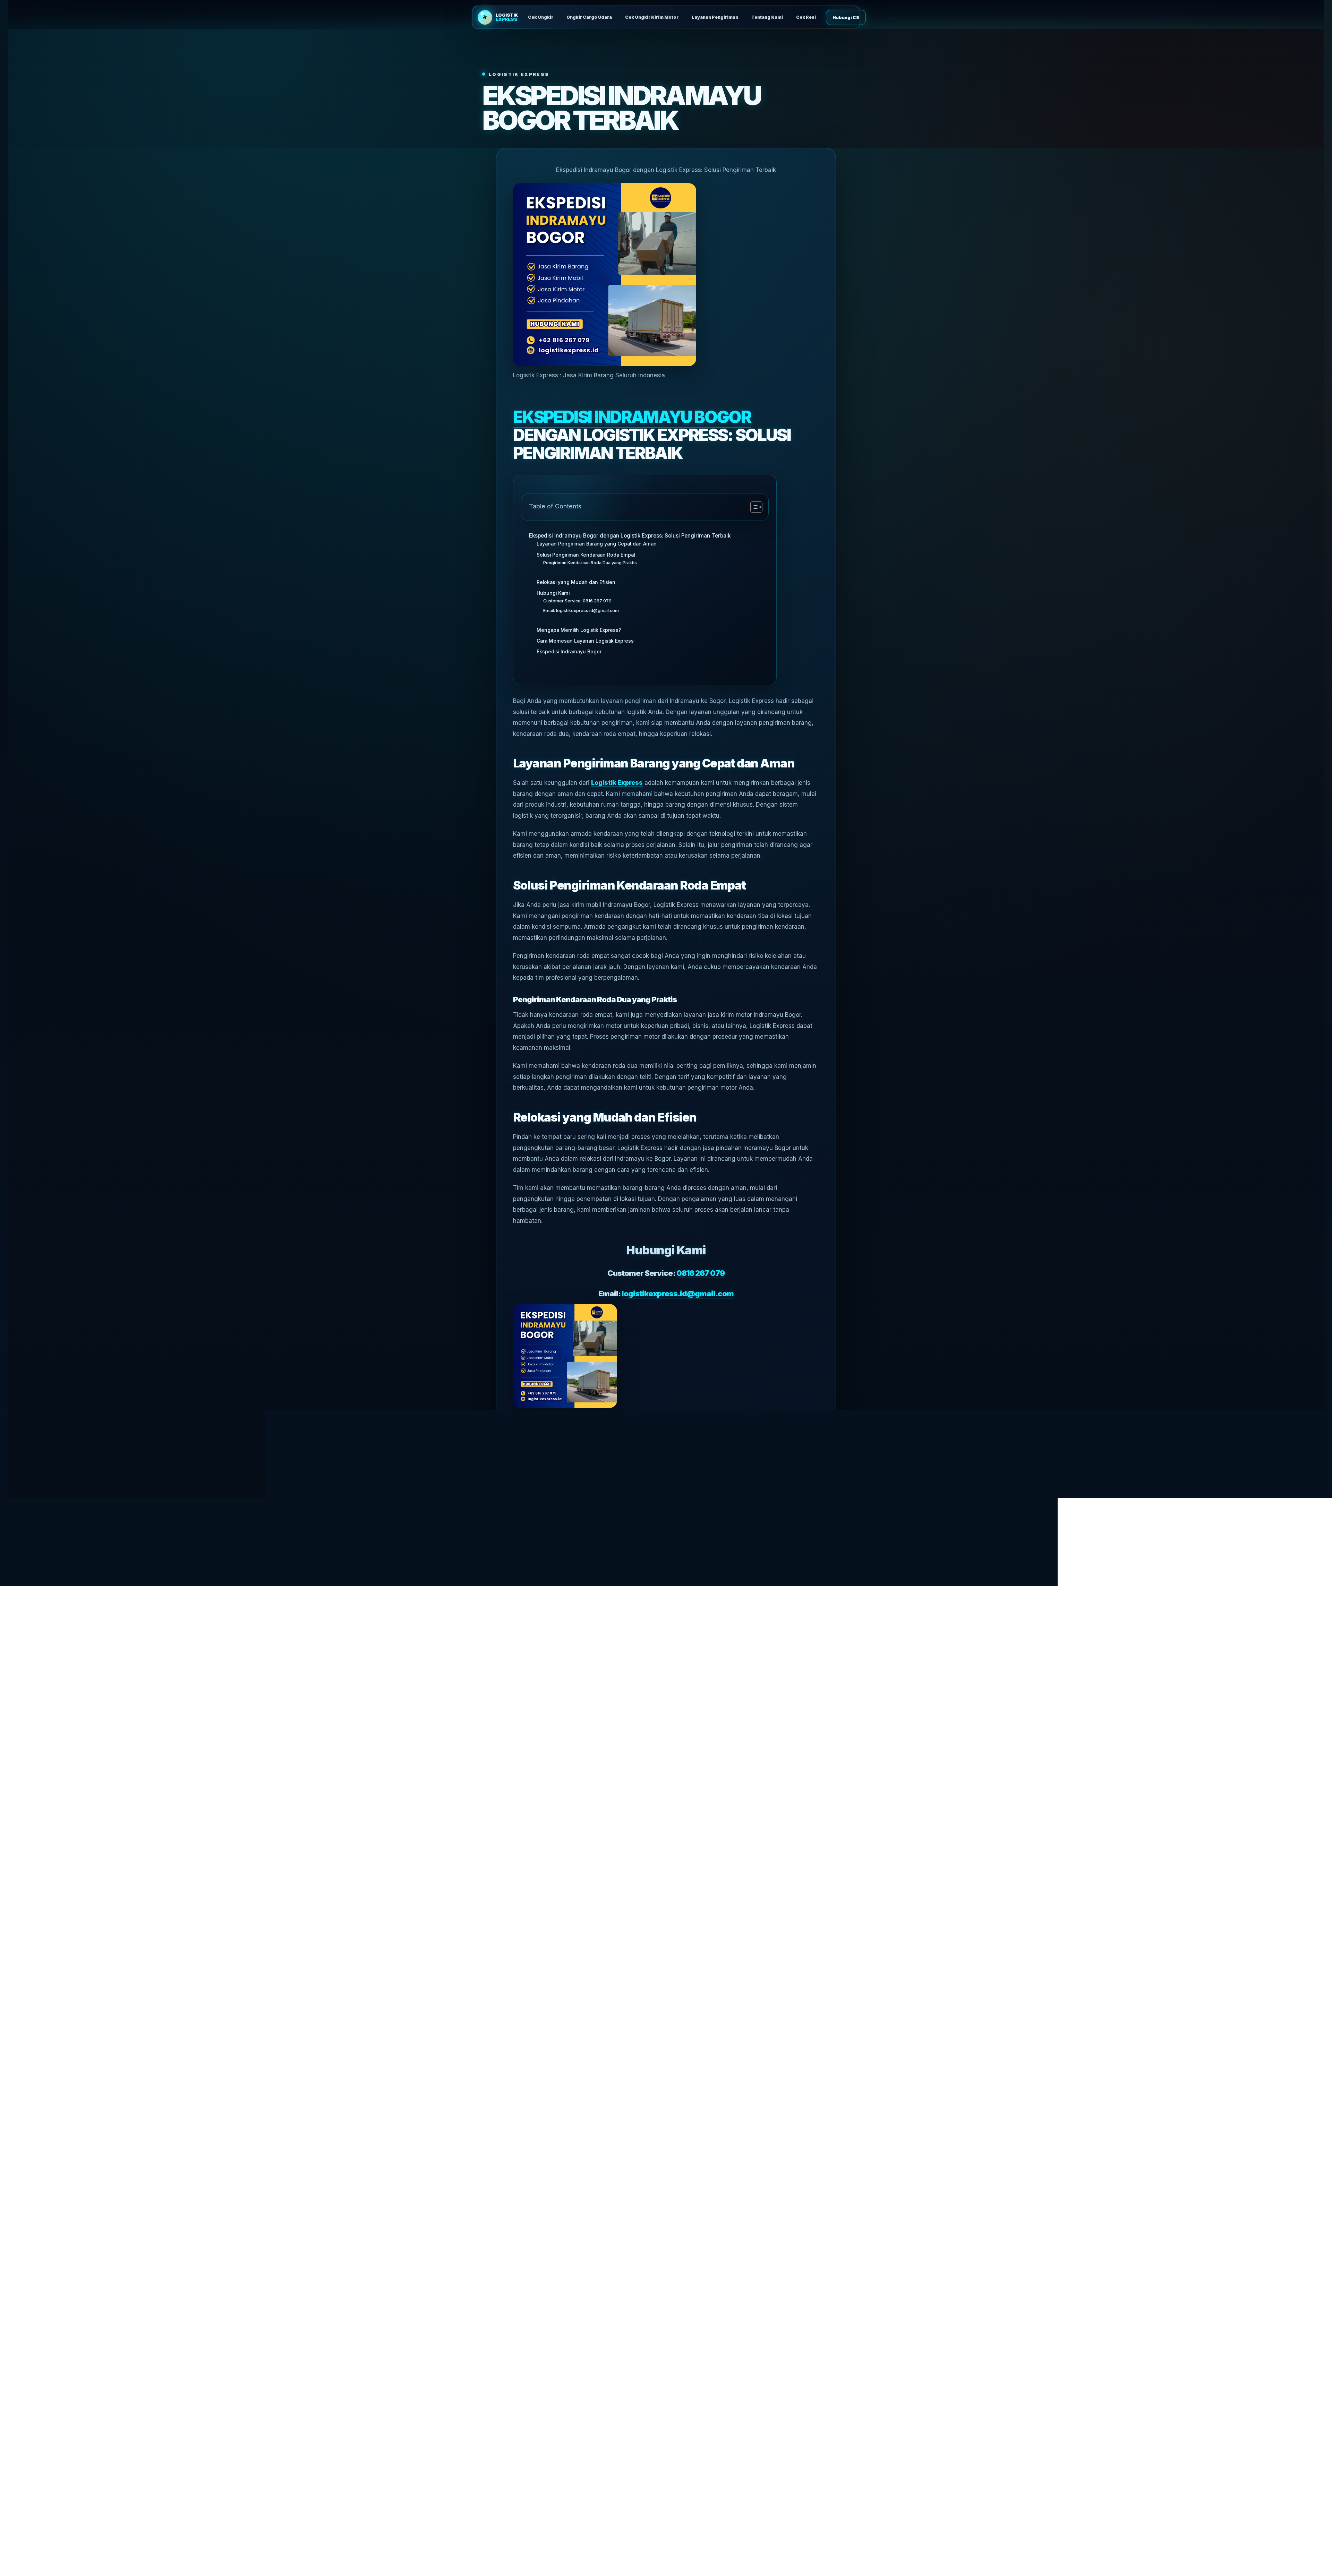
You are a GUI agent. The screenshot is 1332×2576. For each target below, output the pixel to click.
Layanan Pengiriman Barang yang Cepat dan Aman (597, 544)
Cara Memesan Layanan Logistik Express (585, 641)
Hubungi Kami (553, 593)
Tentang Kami (767, 17)
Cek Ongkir (541, 17)
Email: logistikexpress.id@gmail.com (581, 611)
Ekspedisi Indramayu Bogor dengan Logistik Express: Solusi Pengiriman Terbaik (630, 536)
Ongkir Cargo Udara (589, 17)
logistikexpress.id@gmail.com (677, 1294)
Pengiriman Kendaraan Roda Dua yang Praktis (590, 563)
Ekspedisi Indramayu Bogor (632, 417)
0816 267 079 (701, 1273)
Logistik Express (617, 783)
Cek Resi (806, 17)
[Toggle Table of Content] (753, 507)
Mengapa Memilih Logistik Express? (579, 630)
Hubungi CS (846, 18)
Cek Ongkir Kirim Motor (652, 17)
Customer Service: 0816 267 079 (577, 601)
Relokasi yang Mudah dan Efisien (576, 582)
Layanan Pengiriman (715, 17)
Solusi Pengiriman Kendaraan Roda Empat (586, 555)
